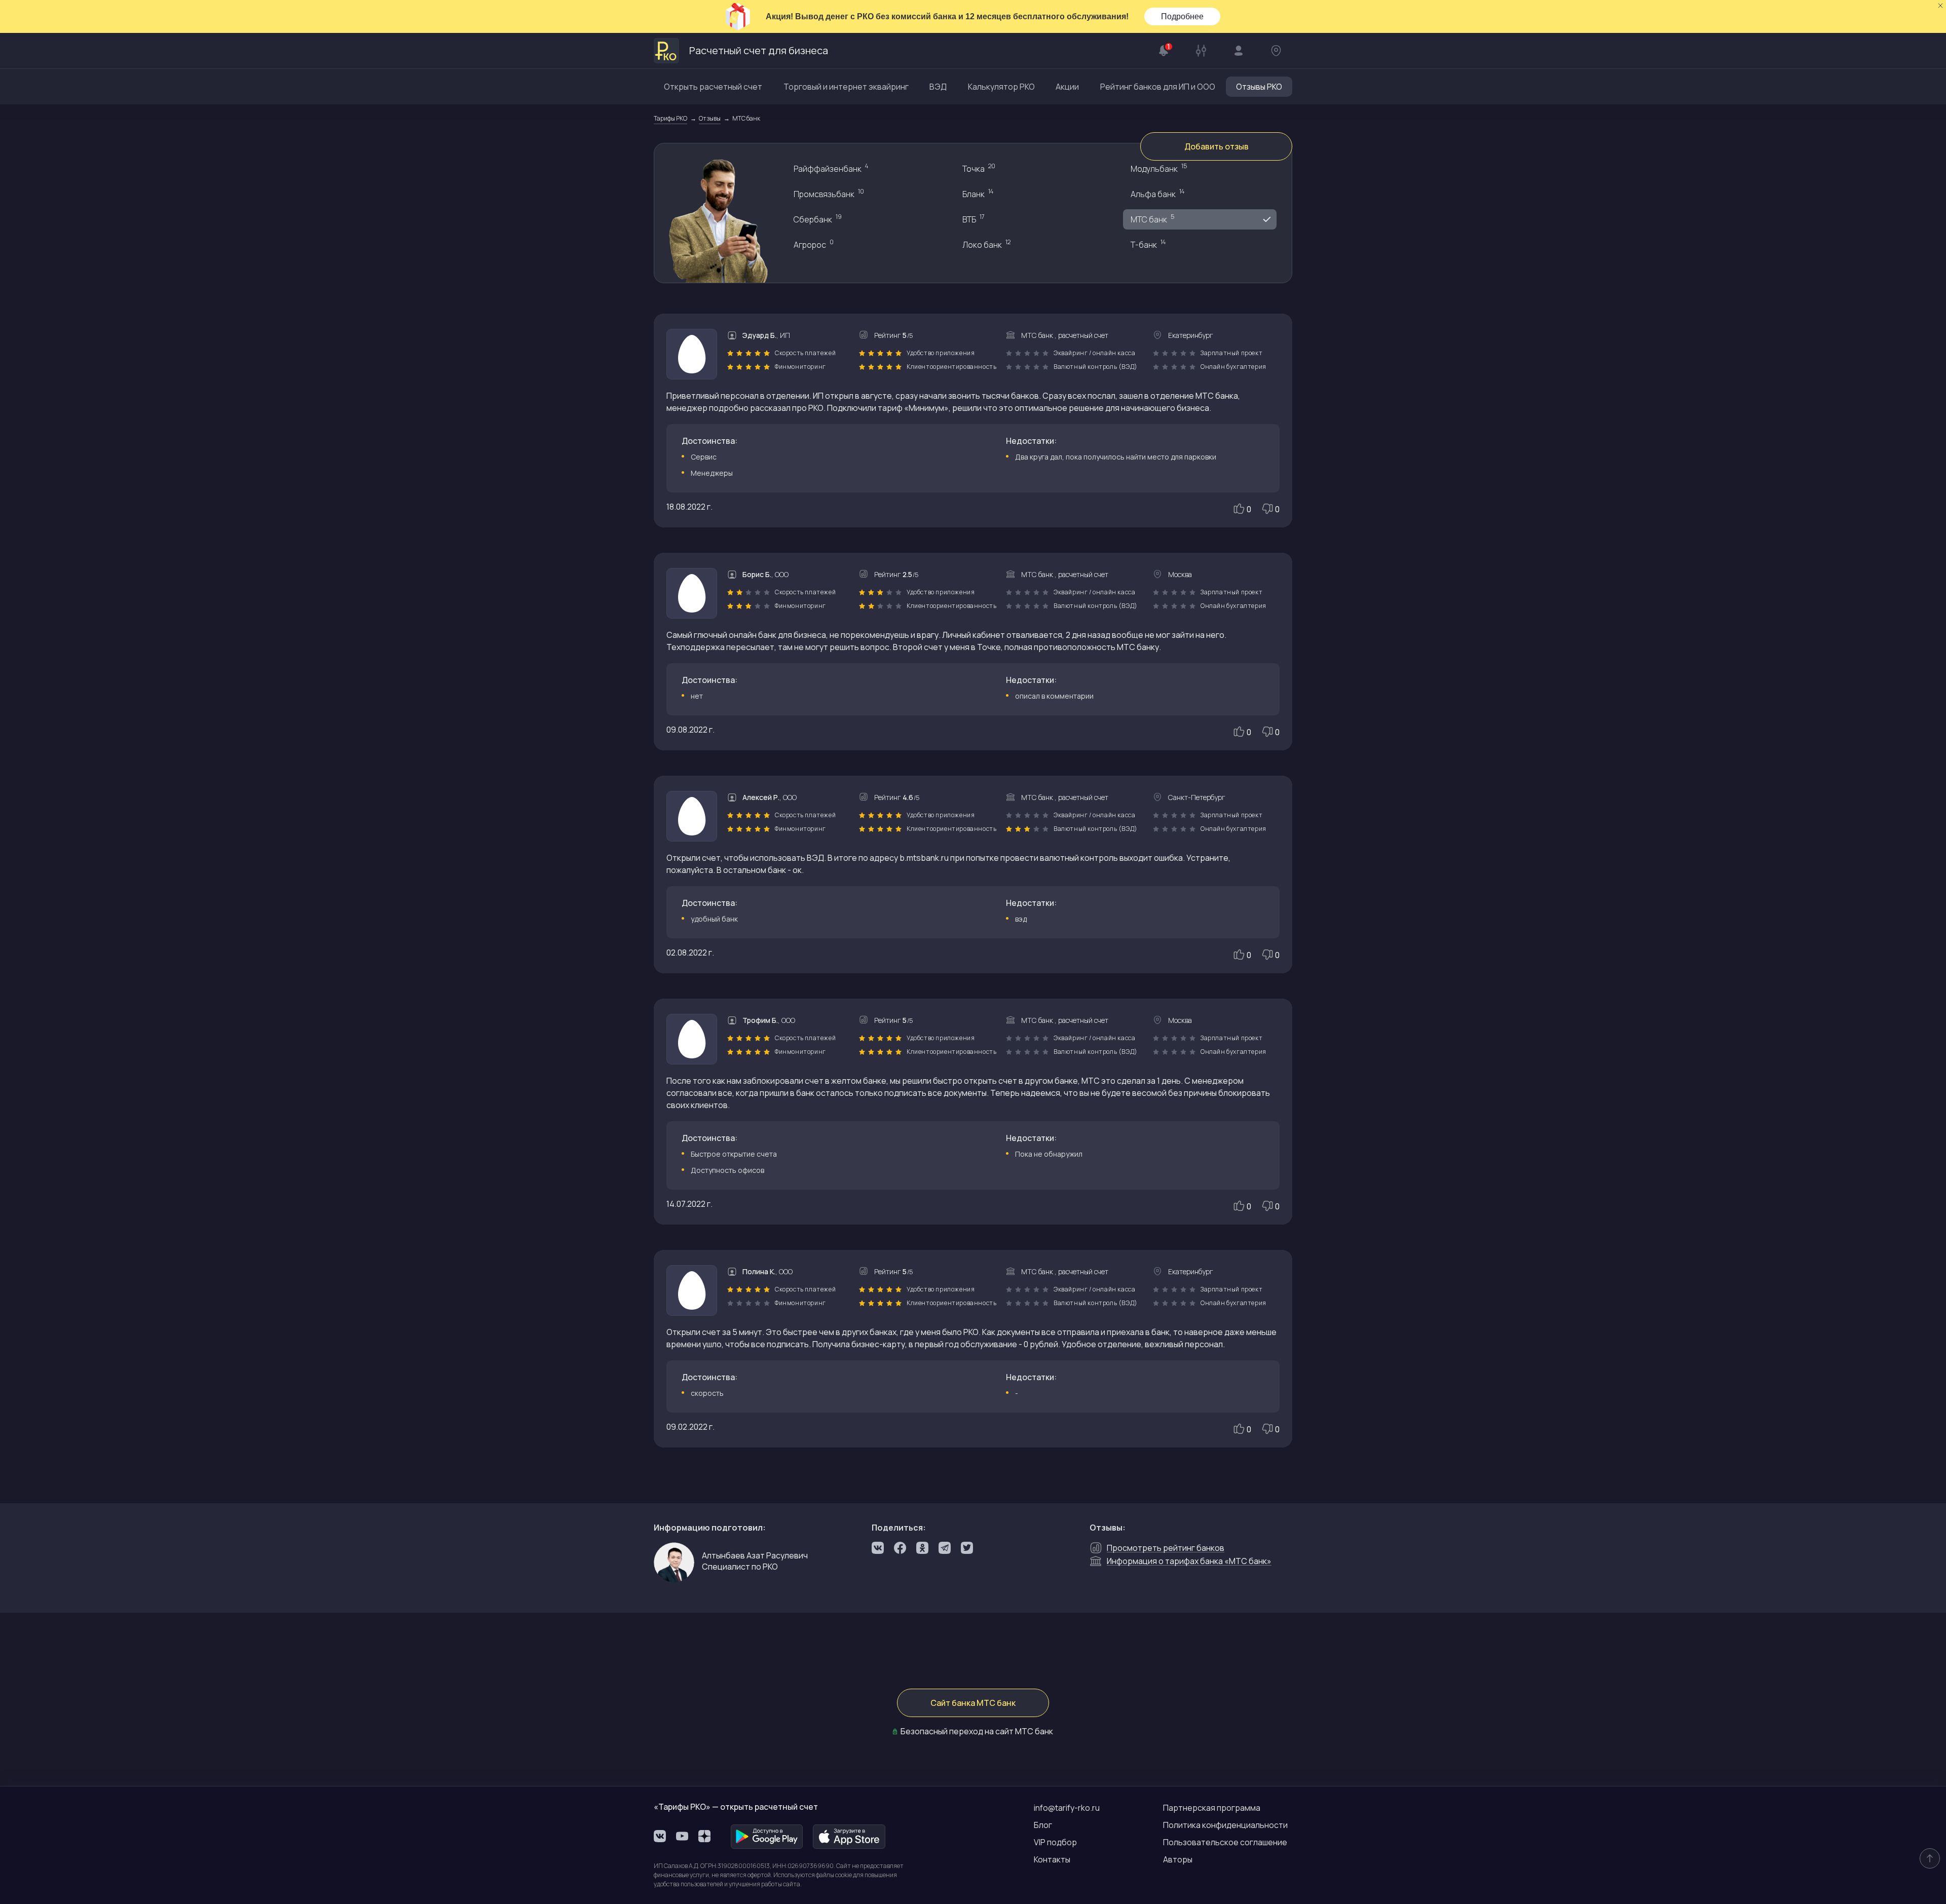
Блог (1043, 1825)
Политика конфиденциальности (1225, 1825)
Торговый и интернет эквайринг (846, 87)
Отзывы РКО (1259, 87)
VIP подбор (1055, 1842)
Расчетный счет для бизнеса (759, 50)
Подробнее (1182, 16)
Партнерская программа (1212, 1808)
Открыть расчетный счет (713, 87)
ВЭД (938, 87)
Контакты (1052, 1859)
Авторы (1178, 1859)
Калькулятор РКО (1001, 87)
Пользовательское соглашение (1225, 1842)
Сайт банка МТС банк (973, 1703)
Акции (1067, 87)
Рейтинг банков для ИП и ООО (1158, 87)
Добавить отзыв (1217, 146)
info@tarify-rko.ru (1067, 1808)
